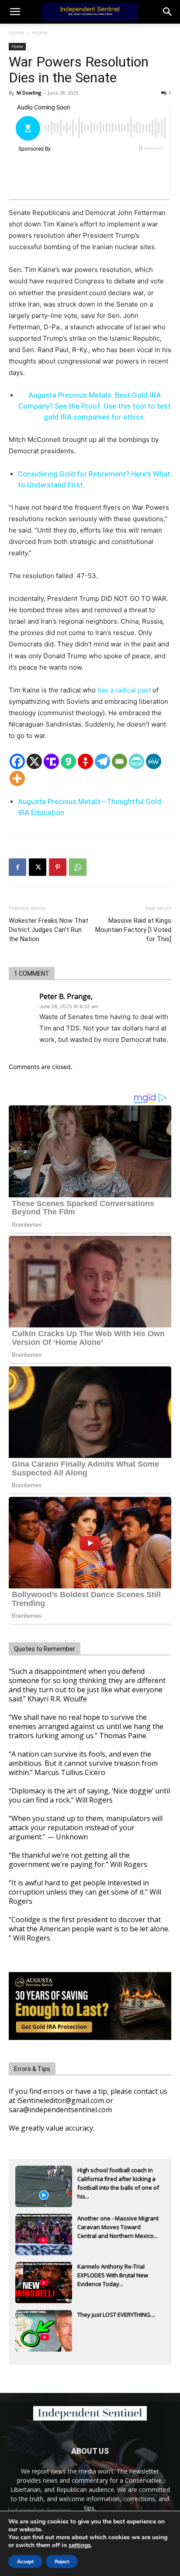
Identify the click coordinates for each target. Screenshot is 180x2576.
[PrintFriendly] (137, 761)
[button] (168, 12)
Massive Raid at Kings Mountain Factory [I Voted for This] (133, 930)
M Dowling (29, 93)
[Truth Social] (51, 761)
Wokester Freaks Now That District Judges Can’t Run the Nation (48, 930)
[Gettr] (85, 761)
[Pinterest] (58, 867)
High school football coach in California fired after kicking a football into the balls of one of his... (118, 2180)
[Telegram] (102, 761)
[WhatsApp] (78, 867)
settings (80, 2545)
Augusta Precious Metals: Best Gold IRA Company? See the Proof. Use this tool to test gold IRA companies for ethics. (95, 406)
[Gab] (68, 761)
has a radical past (124, 690)
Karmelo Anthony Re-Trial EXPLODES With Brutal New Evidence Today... (113, 2275)
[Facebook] (17, 761)
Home (16, 33)
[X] (34, 761)
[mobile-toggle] (15, 12)
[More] (17, 778)
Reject (62, 2562)
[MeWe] (154, 761)
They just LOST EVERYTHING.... (116, 2315)
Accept (25, 2562)
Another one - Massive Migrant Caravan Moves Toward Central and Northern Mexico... (118, 2227)
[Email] (119, 761)
